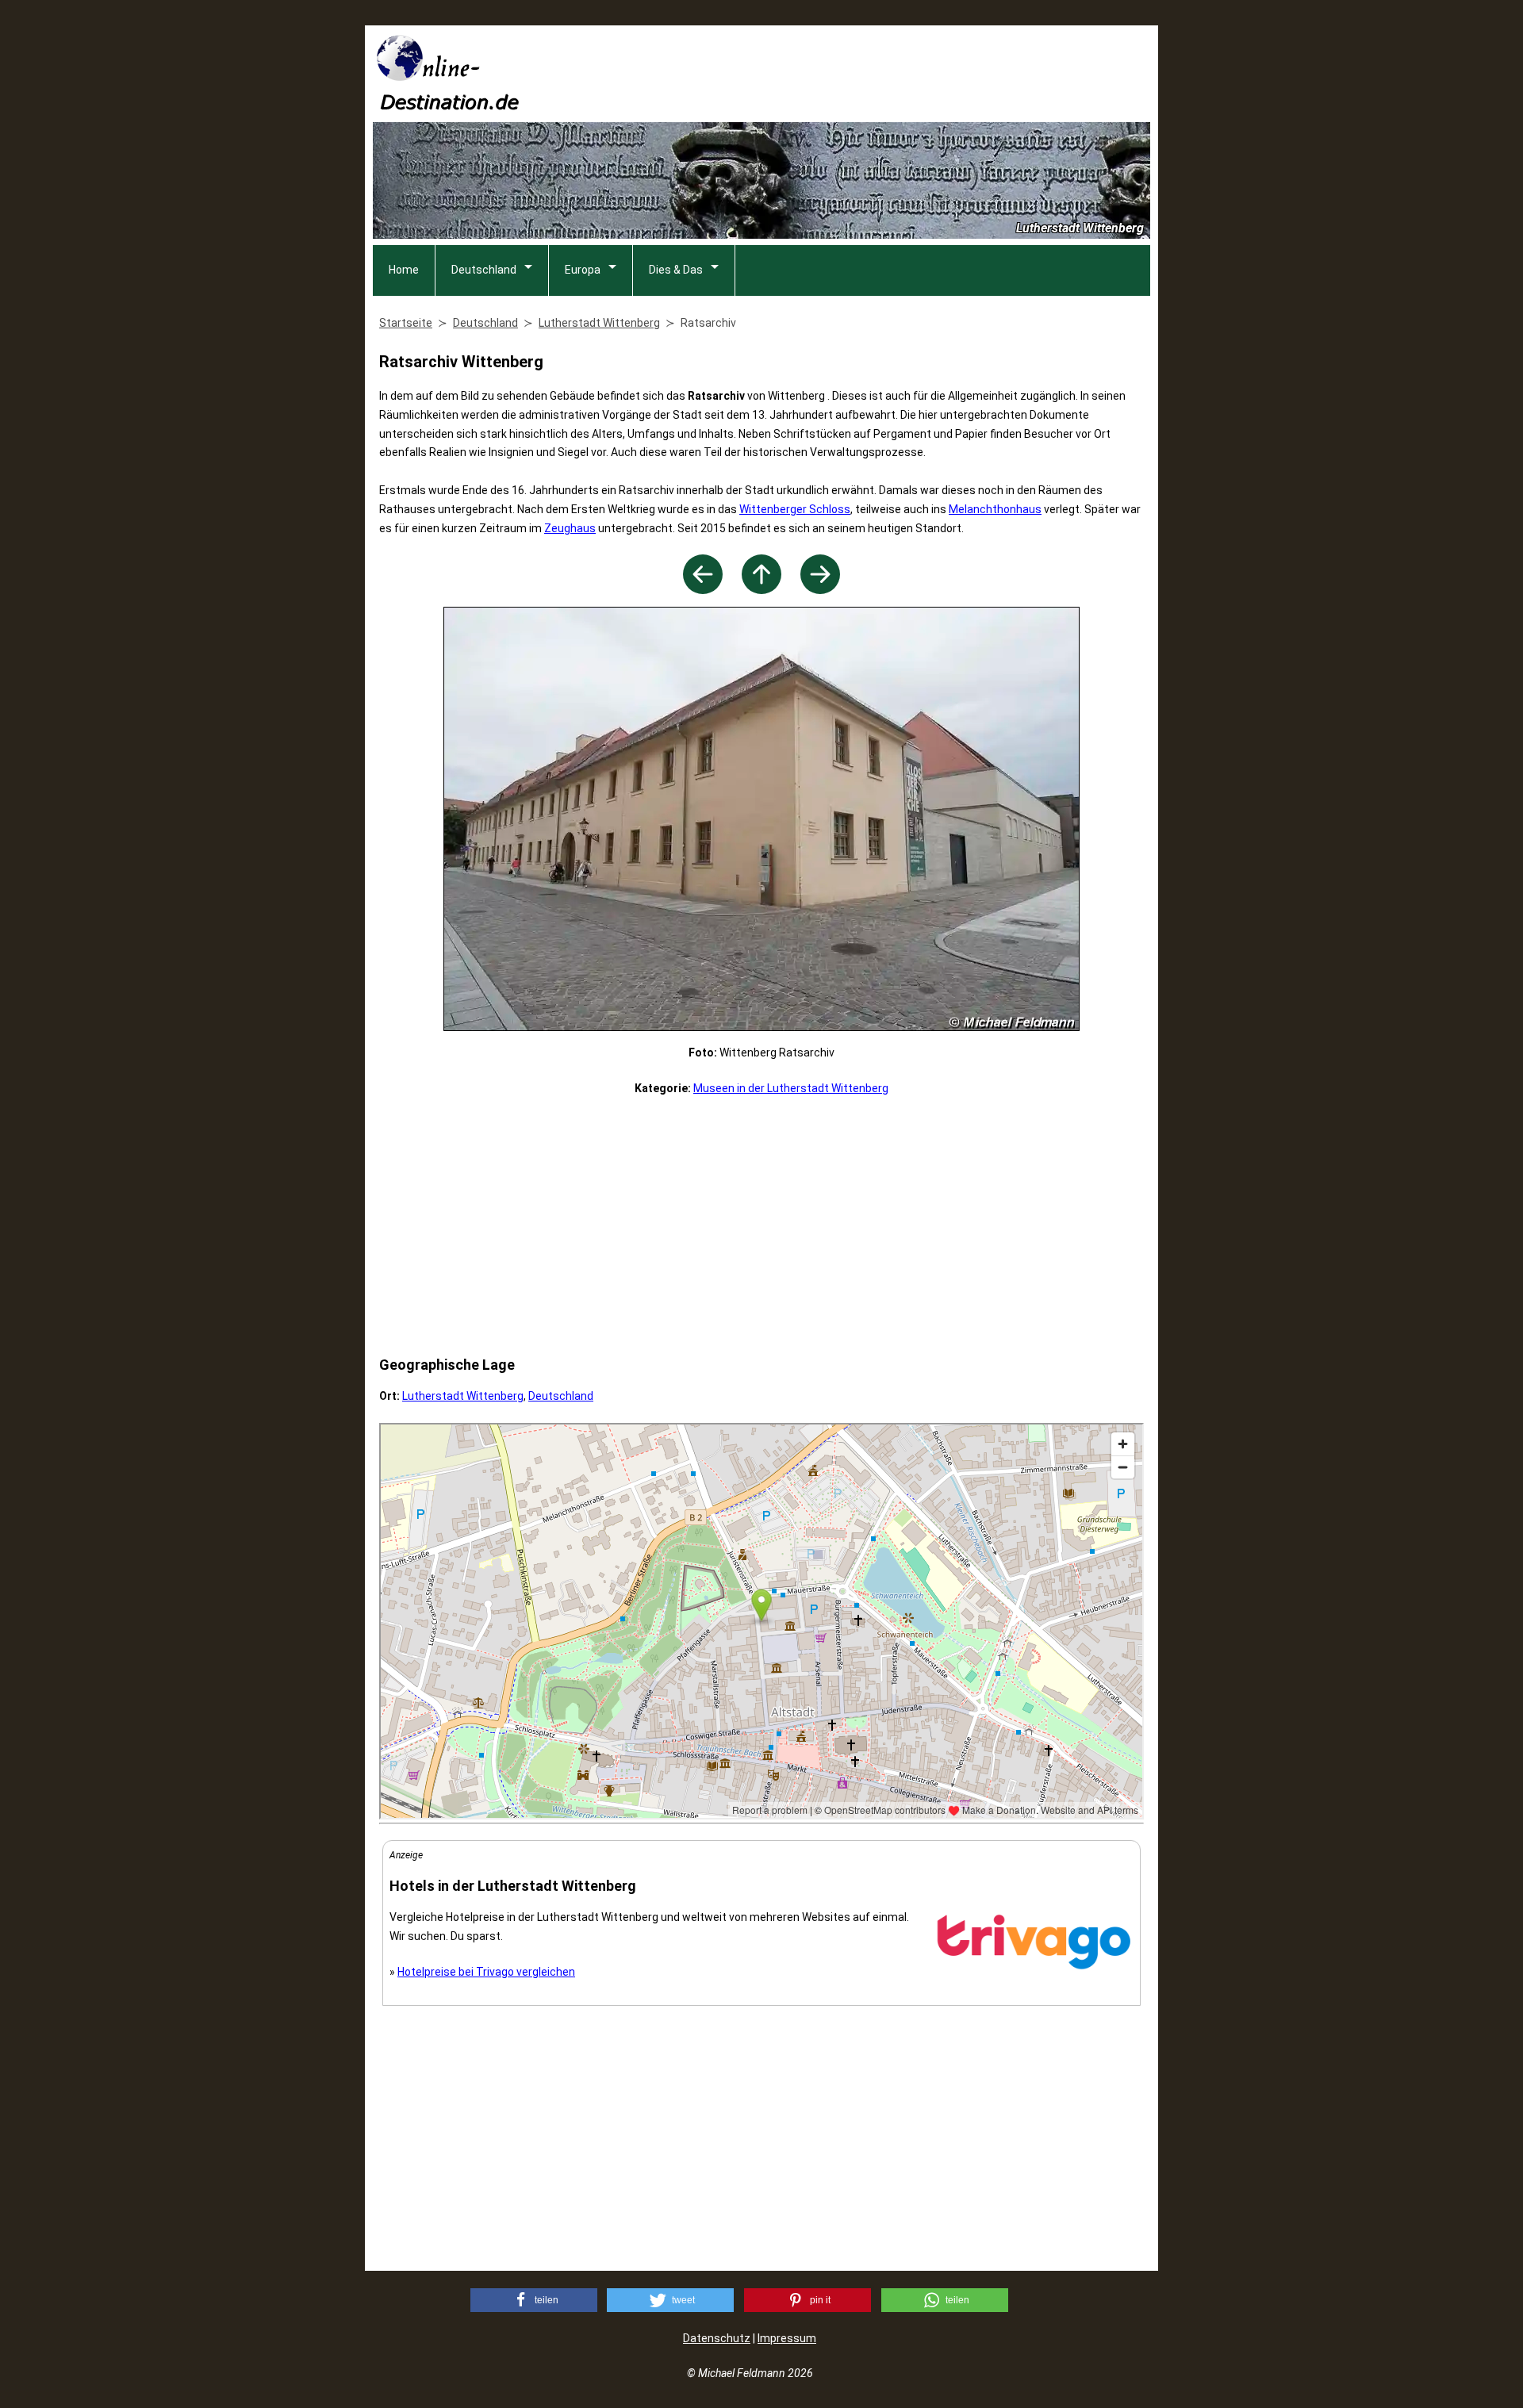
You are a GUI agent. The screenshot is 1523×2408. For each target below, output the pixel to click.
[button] (534, 2300)
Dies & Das (676, 270)
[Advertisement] (861, 72)
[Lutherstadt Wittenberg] (761, 590)
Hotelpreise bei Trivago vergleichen (486, 1972)
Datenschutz (717, 2338)
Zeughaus (570, 528)
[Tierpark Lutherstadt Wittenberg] (820, 590)
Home (404, 270)
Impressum (787, 2338)
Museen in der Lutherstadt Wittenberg (791, 1088)
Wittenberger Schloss (795, 509)
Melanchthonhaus (995, 509)
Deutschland (484, 270)
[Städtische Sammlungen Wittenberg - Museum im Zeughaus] (703, 590)
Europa (583, 270)
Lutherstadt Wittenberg (463, 1396)
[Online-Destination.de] (448, 105)
